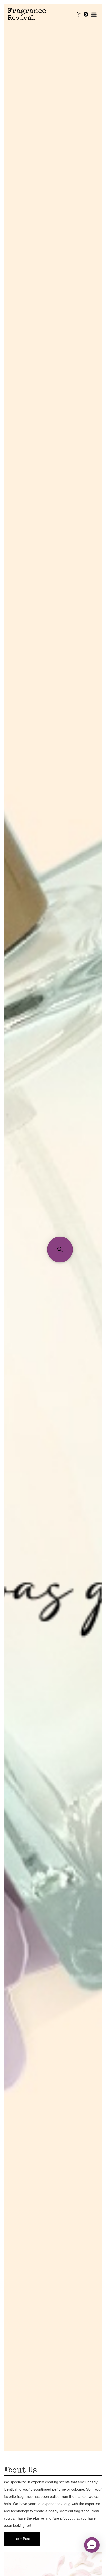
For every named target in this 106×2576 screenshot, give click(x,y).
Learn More (22, 2538)
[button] (60, 1249)
